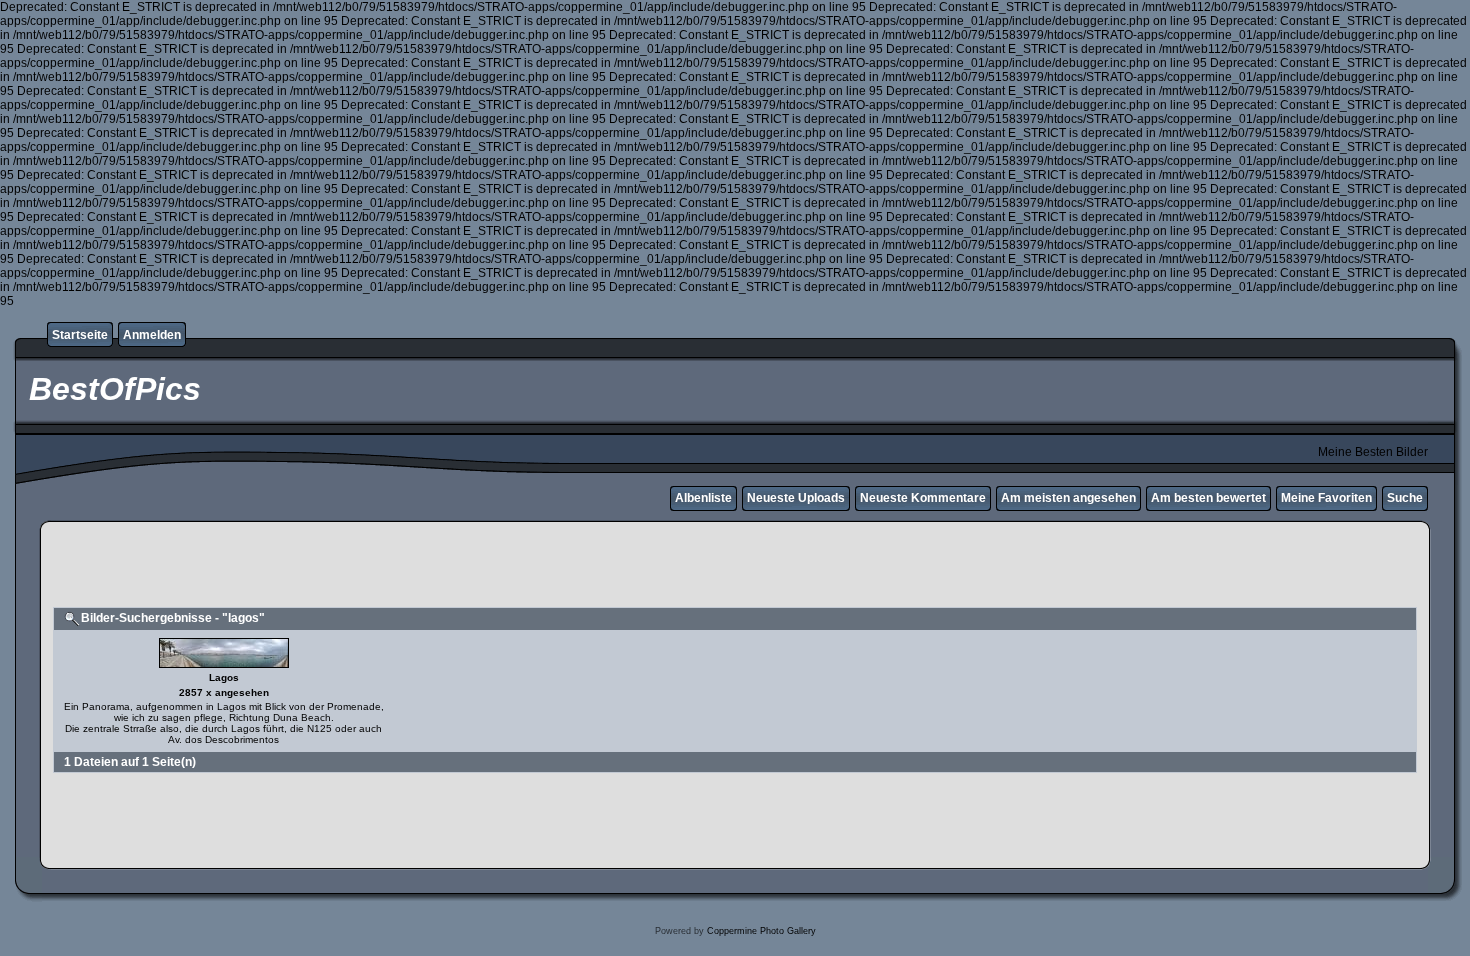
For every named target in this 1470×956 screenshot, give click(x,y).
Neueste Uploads (796, 498)
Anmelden (152, 335)
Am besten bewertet (1208, 498)
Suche (1405, 498)
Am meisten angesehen (1068, 498)
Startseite (80, 335)
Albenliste (703, 498)
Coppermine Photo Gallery (761, 931)
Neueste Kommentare (923, 498)
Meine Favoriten (1326, 498)
